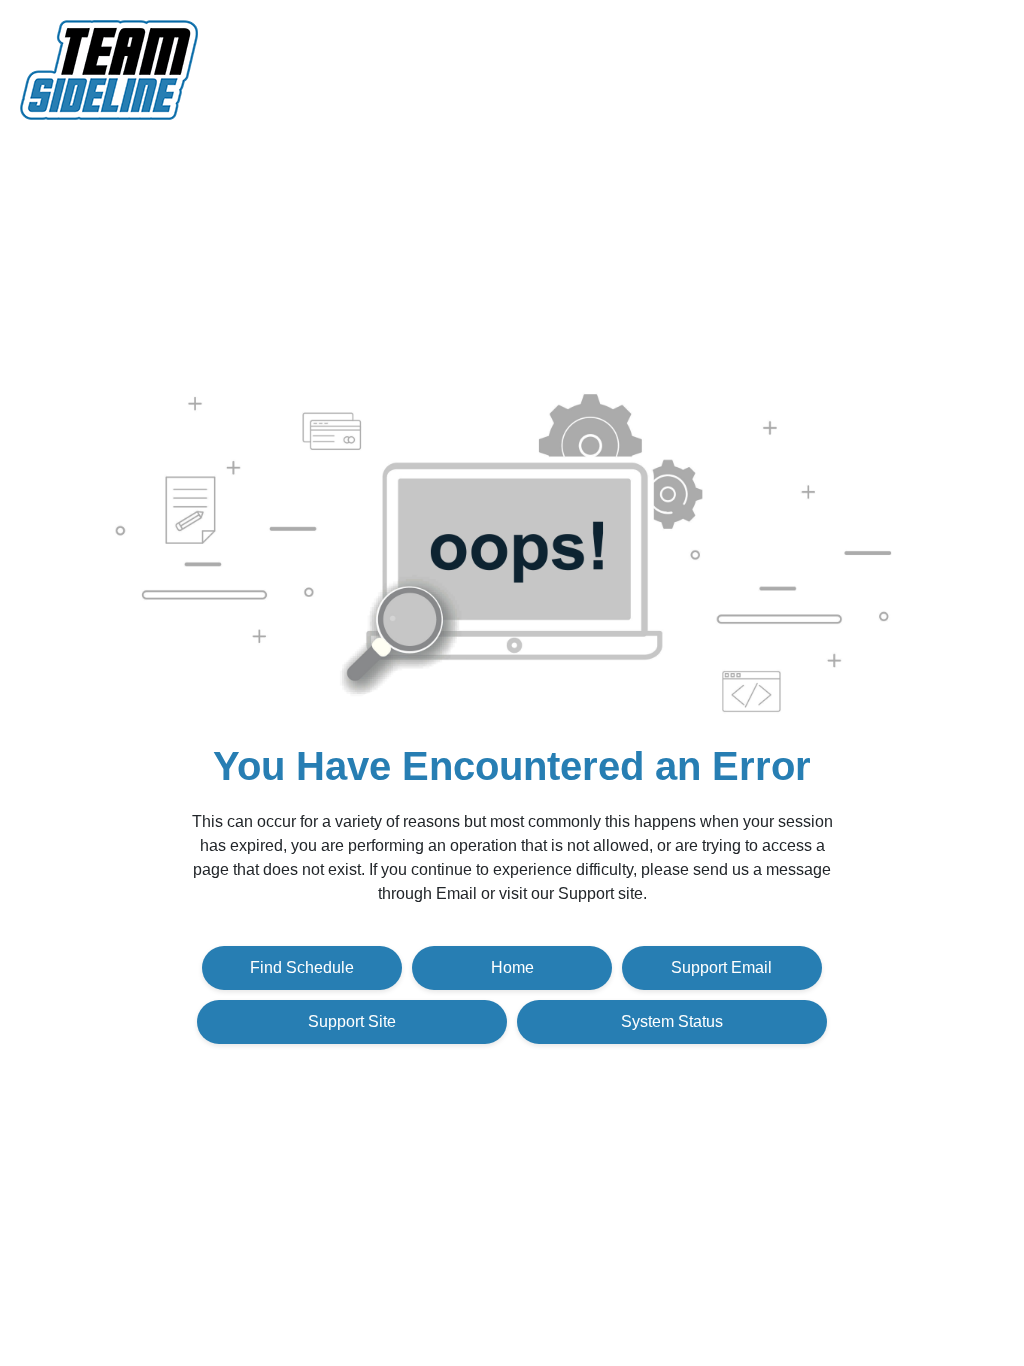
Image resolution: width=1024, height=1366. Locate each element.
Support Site (352, 1021)
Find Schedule (302, 967)
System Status (672, 1021)
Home (512, 967)
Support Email (721, 967)
